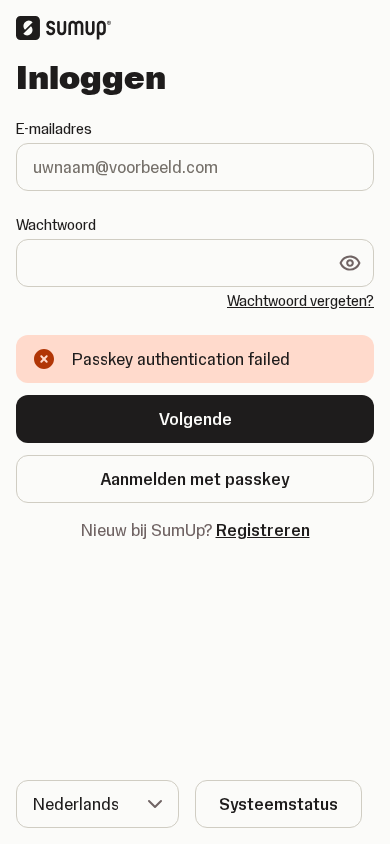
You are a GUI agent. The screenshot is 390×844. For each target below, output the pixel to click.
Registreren (263, 530)
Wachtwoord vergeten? (300, 301)
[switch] (350, 263)
